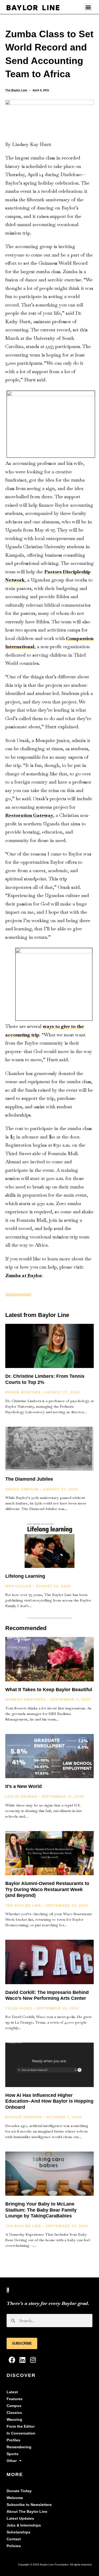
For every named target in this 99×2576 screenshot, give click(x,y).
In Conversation (21, 2433)
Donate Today (19, 2491)
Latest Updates (20, 2518)
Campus (14, 2406)
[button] (88, 7)
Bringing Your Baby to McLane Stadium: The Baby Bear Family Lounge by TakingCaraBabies (41, 2210)
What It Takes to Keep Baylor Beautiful (49, 1690)
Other (12, 2461)
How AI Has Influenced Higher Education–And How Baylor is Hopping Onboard (49, 2101)
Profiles (13, 2440)
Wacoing (14, 2420)
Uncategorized (18, 1294)
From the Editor (21, 2426)
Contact (14, 2539)
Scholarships (18, 2532)
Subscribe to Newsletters (29, 2505)
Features (15, 2399)
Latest (12, 2392)
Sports (13, 2454)
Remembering (19, 2447)
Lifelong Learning (25, 1576)
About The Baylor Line (27, 2512)
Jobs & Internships (24, 2525)
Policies (14, 2546)
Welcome (15, 2498)
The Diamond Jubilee (29, 1479)
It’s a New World (23, 1786)
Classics (14, 2413)
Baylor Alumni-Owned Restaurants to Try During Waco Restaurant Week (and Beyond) (47, 1889)
